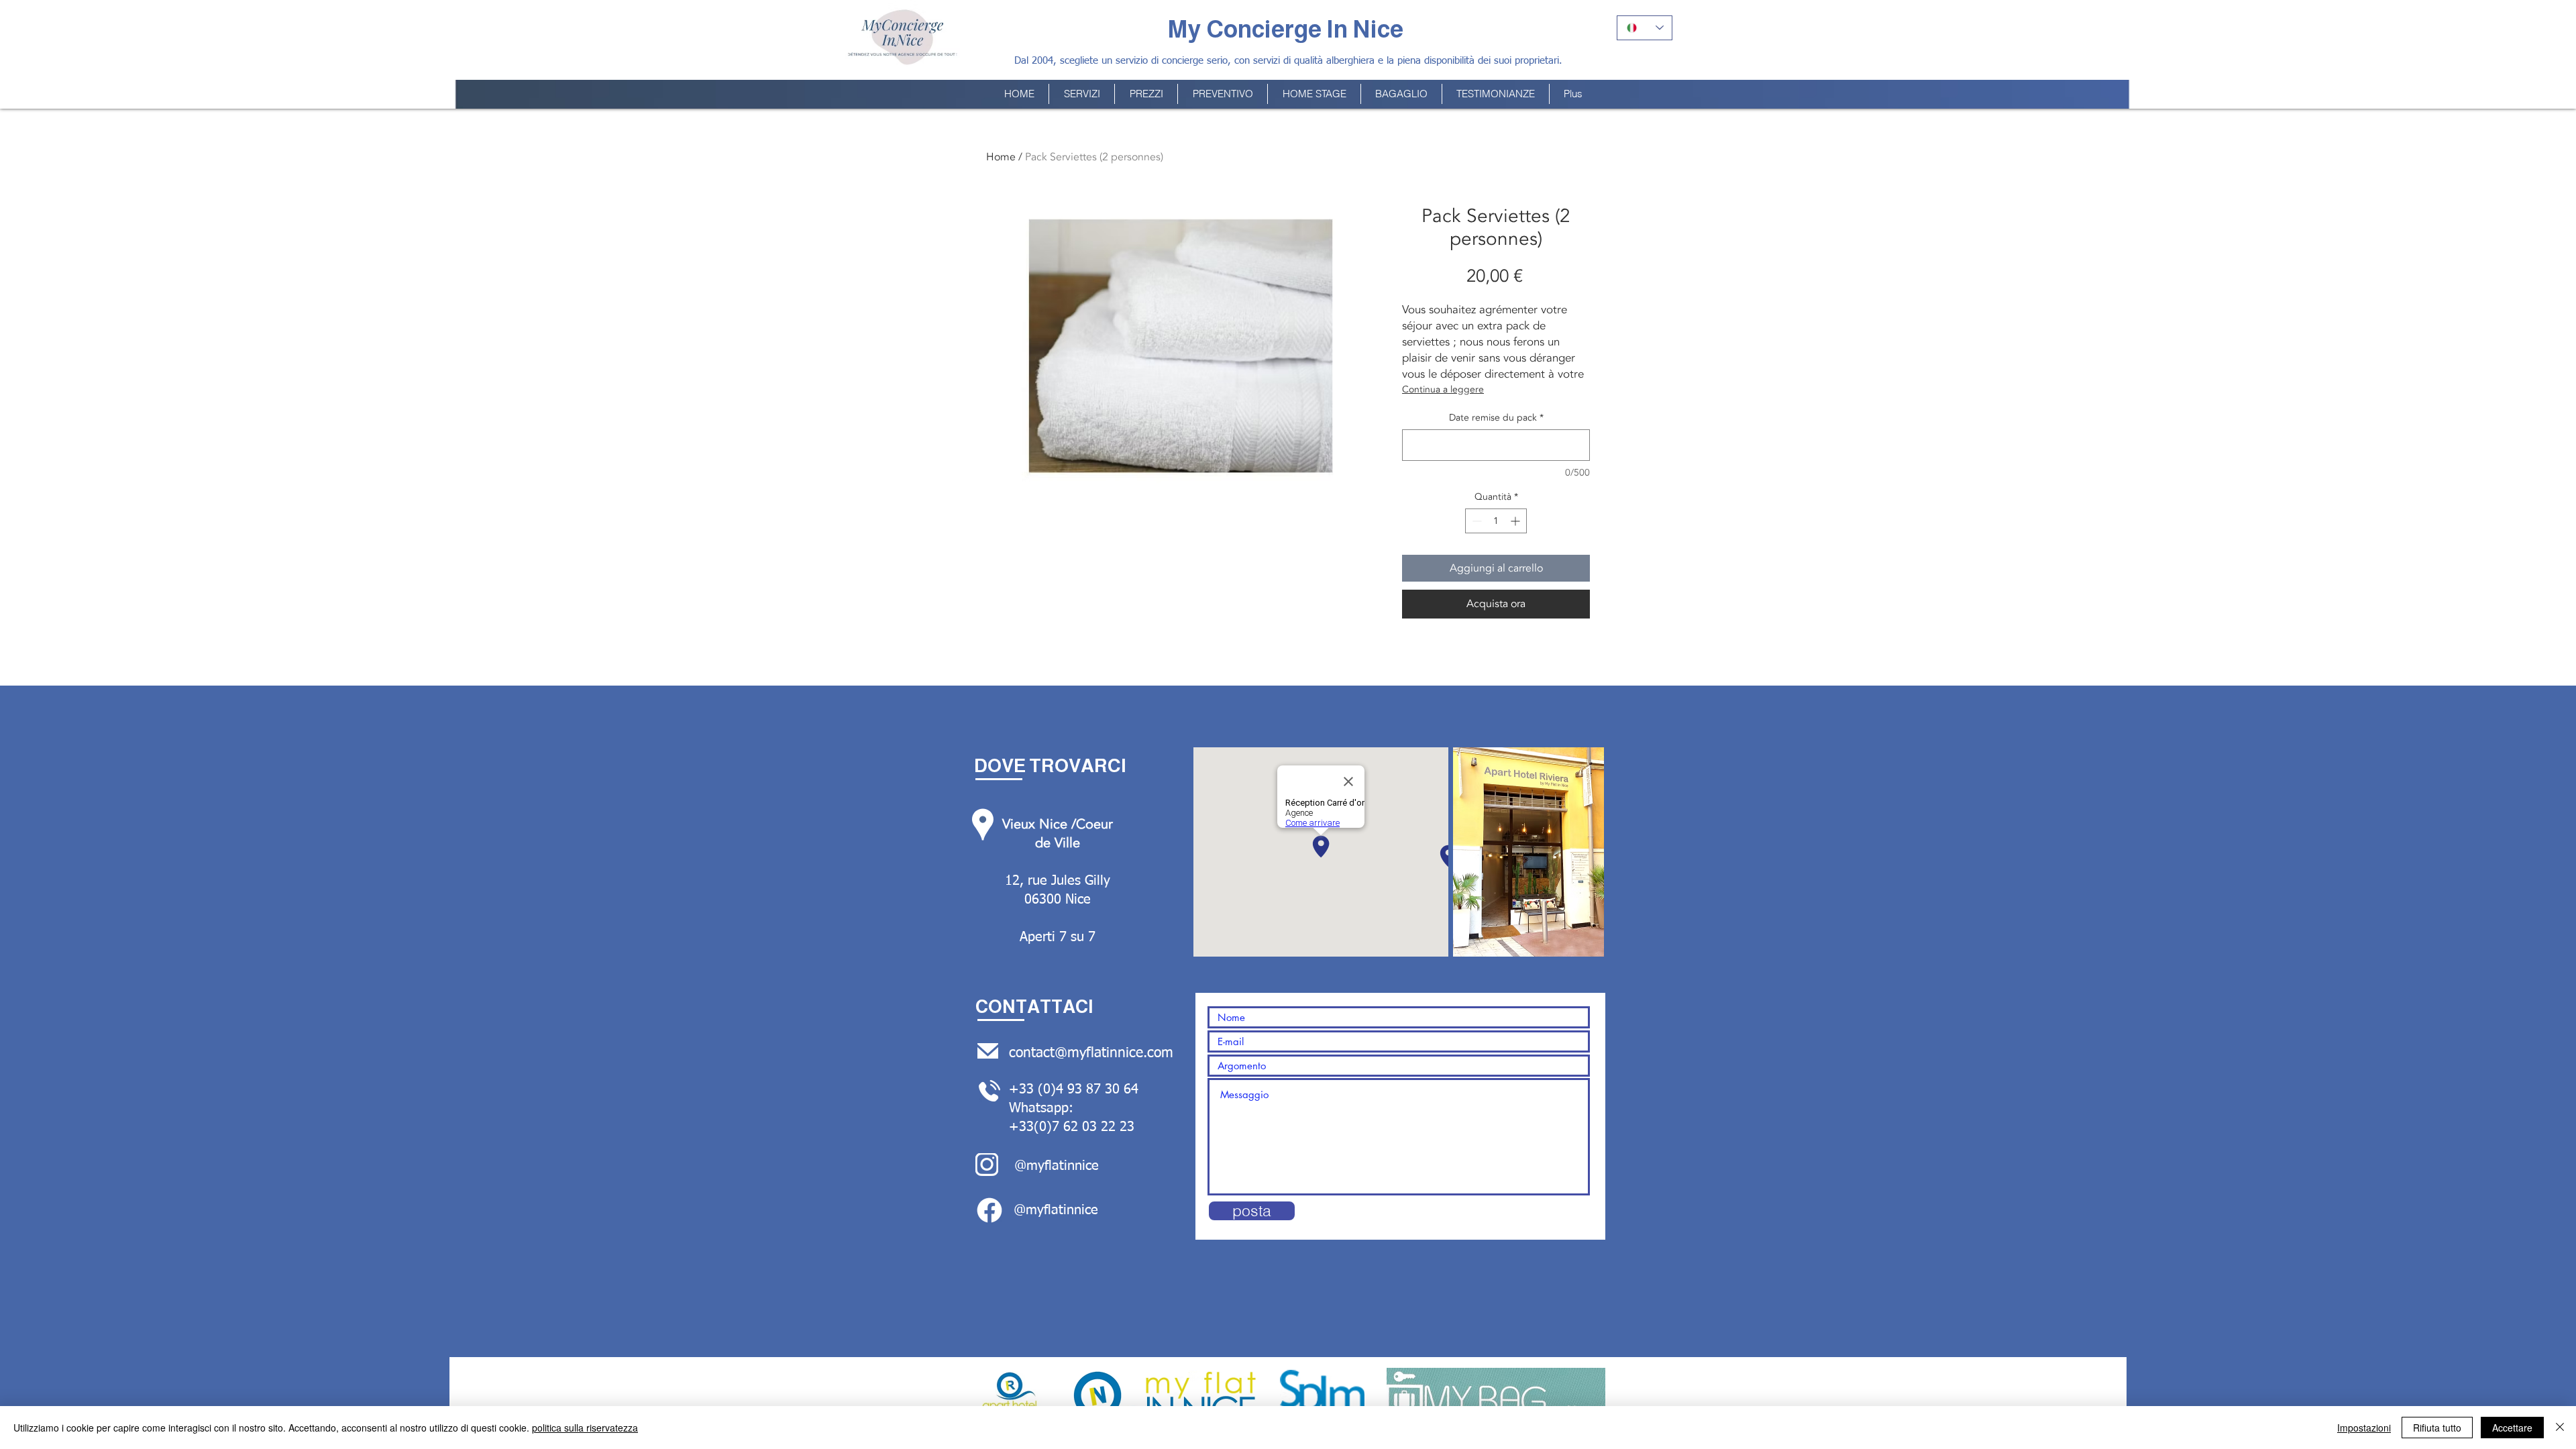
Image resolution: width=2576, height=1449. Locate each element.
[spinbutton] (1496, 521)
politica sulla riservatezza (585, 1428)
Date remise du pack (1496, 418)
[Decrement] (1475, 521)
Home (1001, 157)
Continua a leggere (1443, 389)
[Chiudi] (2560, 1428)
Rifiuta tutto (2437, 1428)
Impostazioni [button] (2364, 1428)
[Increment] (1516, 521)
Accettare (2512, 1428)
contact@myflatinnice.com (1091, 1054)
